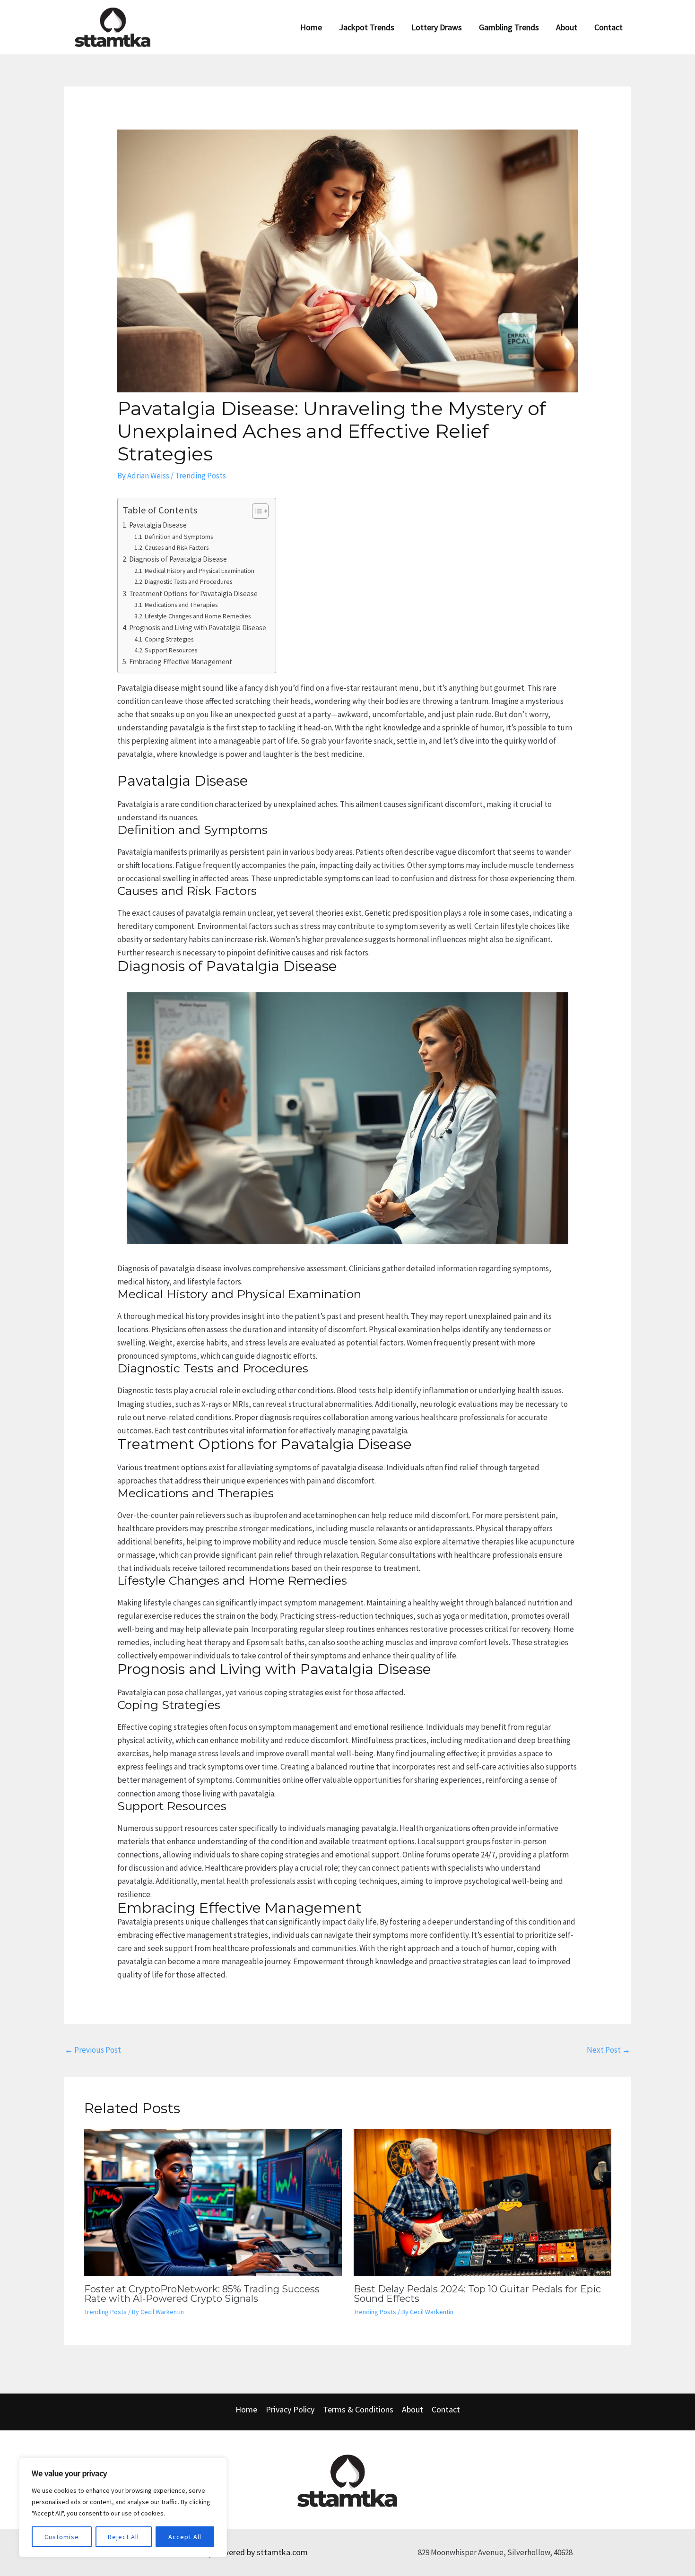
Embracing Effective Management (181, 662)
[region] (123, 2507)
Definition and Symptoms (179, 537)
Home (246, 2409)
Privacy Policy (290, 2409)
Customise (62, 2537)
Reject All (123, 2537)
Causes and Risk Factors (177, 547)
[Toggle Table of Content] (256, 511)
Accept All (185, 2537)
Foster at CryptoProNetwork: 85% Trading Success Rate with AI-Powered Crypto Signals (202, 2294)
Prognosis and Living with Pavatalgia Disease (198, 628)
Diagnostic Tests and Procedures (188, 581)
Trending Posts (200, 476)
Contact (446, 2409)
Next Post (608, 2050)
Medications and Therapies (181, 605)
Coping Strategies (169, 639)
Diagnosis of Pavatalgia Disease (178, 559)
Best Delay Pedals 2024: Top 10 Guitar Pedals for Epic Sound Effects (477, 2294)
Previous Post (93, 2050)
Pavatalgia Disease (158, 525)
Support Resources (171, 650)
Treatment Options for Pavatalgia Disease (193, 594)
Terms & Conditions (358, 2409)
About (413, 2409)
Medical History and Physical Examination (200, 571)
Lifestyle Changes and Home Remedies (198, 616)
